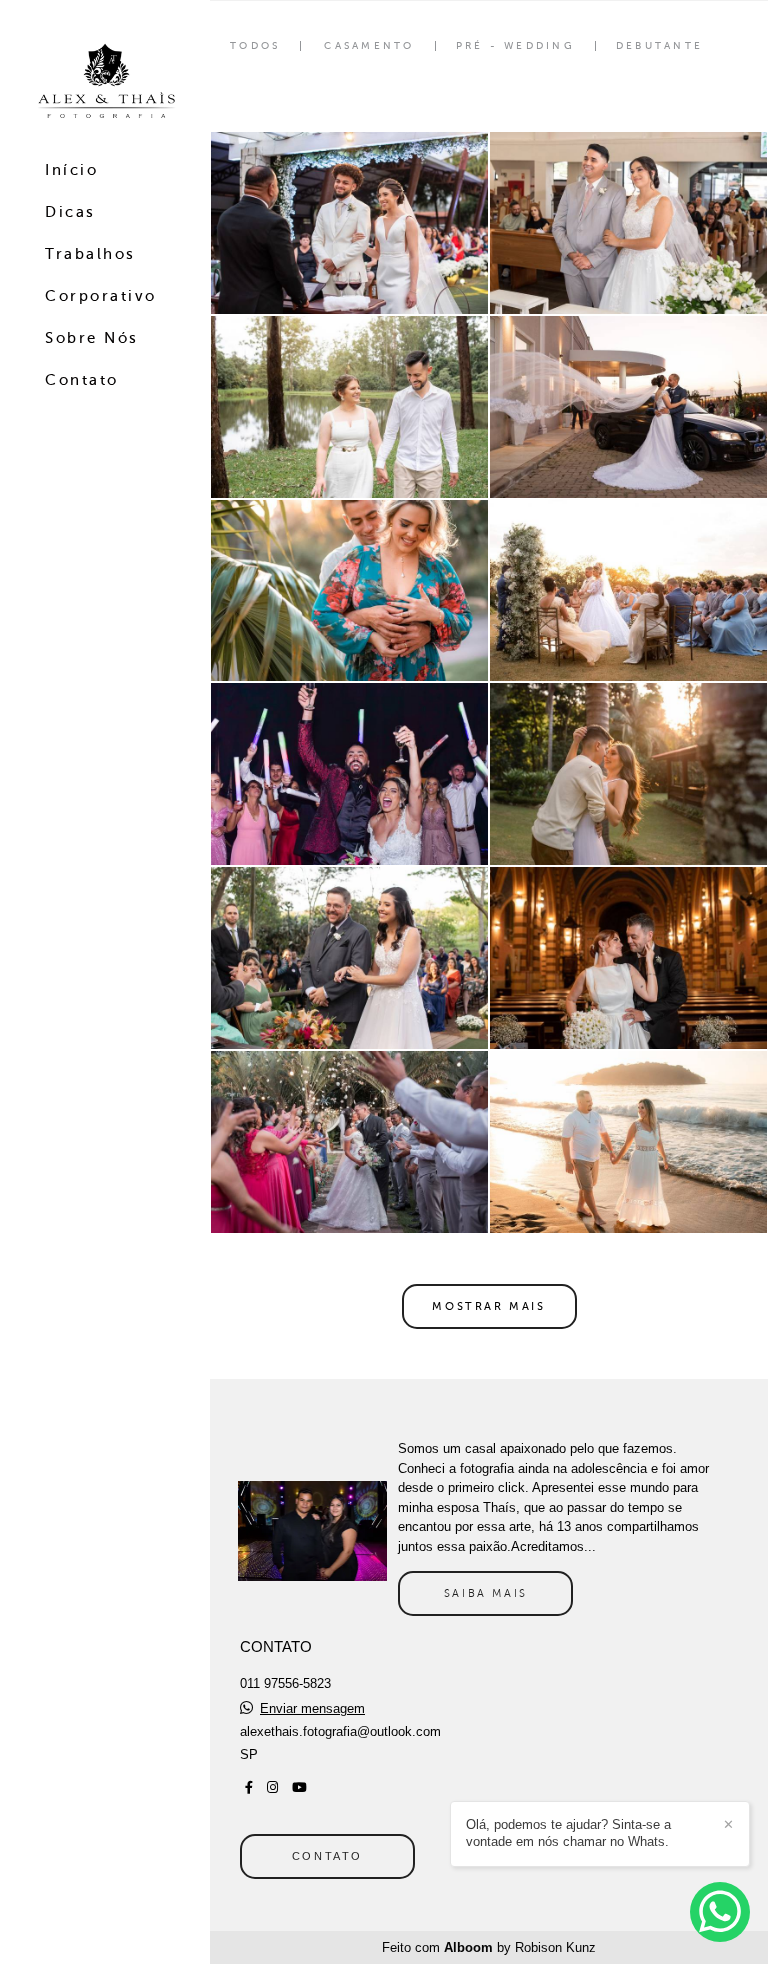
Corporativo (101, 296)
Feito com (489, 1947)
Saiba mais (486, 1593)
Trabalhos (90, 254)
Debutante (659, 46)
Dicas (70, 212)
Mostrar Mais (488, 1306)
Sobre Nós (92, 338)
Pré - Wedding (515, 46)
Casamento (369, 46)
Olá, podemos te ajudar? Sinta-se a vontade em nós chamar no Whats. (568, 1833)
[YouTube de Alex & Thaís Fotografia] (299, 1787)
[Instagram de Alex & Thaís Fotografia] (272, 1787)
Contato (82, 380)
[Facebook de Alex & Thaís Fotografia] (249, 1787)
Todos (255, 46)
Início (71, 170)
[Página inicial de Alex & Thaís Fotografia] (105, 82)
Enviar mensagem (312, 1708)
